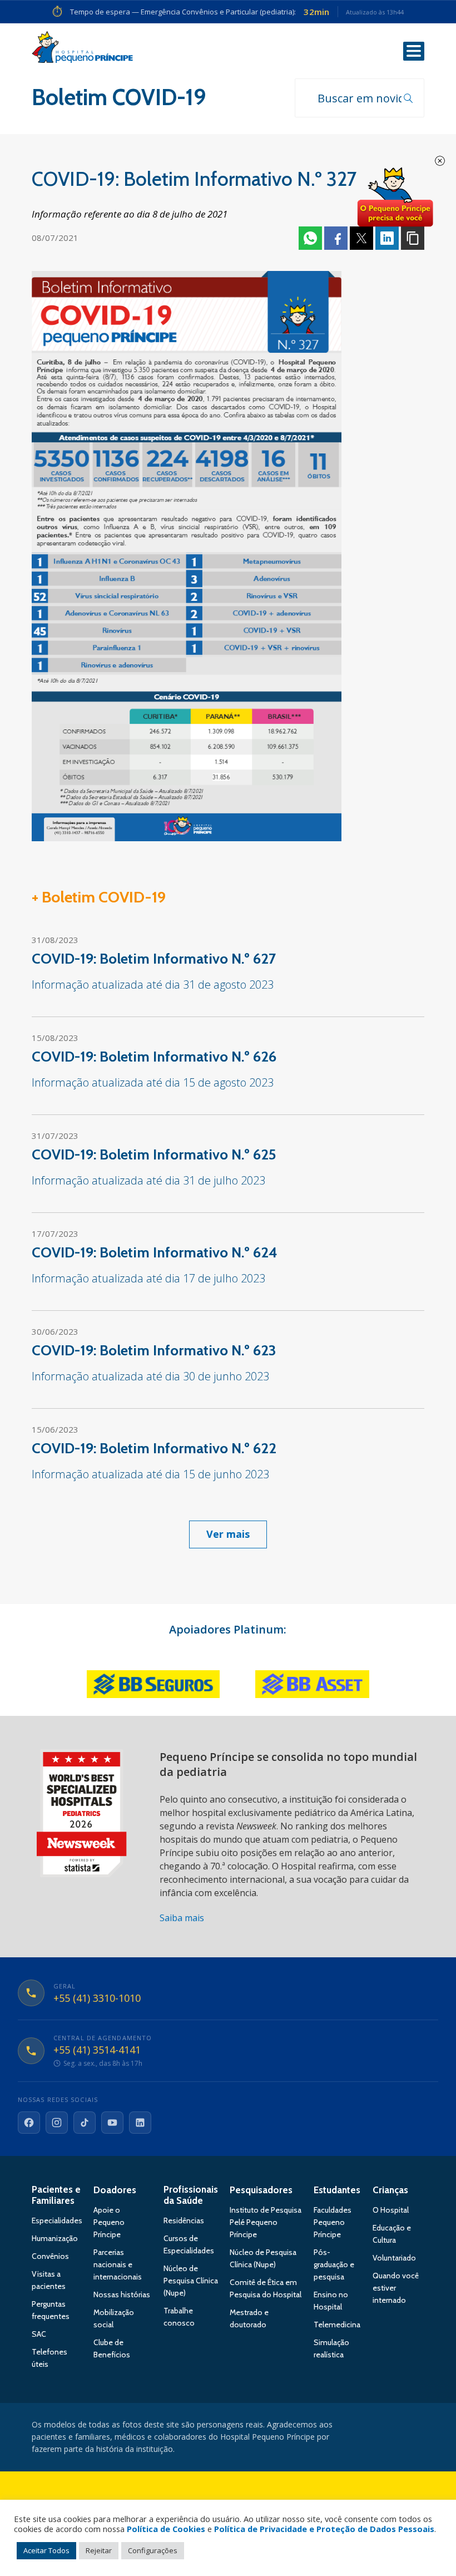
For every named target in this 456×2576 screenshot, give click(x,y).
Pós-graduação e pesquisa (334, 2264)
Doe (395, 198)
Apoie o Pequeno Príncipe (109, 2222)
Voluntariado (394, 2258)
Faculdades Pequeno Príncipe (333, 2222)
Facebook (336, 238)
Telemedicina (337, 2325)
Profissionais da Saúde (191, 2195)
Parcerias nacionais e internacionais (118, 2264)
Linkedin (387, 238)
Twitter (361, 238)
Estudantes (337, 2190)
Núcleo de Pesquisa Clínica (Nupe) (191, 2281)
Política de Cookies (166, 2529)
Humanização (55, 2238)
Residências (184, 2220)
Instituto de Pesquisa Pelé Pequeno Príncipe (266, 2222)
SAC (39, 2334)
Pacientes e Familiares (56, 2195)
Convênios (50, 2256)
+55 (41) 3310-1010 (97, 1998)
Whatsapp (310, 238)
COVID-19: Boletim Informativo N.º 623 (154, 1350)
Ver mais (228, 1534)
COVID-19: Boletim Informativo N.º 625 (154, 1154)
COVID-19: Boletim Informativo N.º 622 (154, 1448)
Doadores (115, 2190)
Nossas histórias (122, 2294)
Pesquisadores (261, 2190)
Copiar (413, 238)
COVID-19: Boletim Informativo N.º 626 (154, 1057)
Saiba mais (182, 1918)
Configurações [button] (153, 2550)
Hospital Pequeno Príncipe (82, 50)
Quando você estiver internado (396, 2288)
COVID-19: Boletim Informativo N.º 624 (155, 1252)
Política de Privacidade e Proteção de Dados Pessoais (324, 2529)
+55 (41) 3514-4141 (97, 2050)
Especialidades (57, 2220)
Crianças (390, 2190)
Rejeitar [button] (99, 2550)
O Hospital (391, 2210)
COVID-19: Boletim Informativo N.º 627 (154, 959)
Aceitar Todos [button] (46, 2550)
